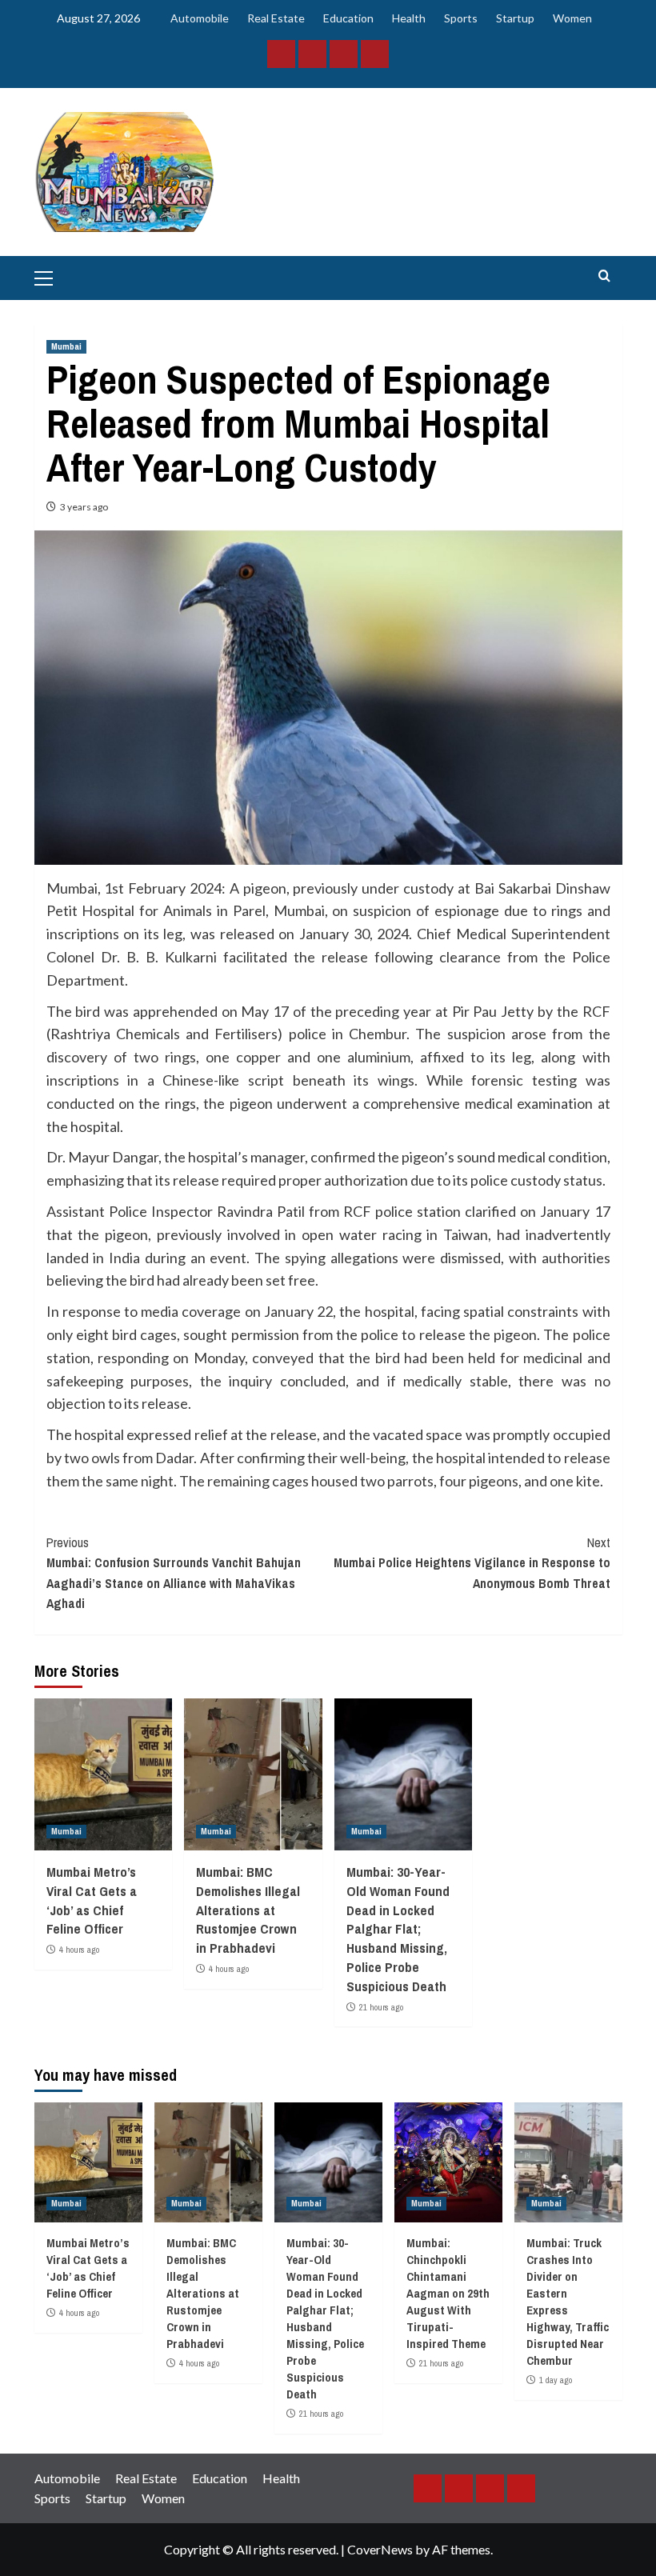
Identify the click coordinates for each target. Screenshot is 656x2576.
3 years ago (84, 507)
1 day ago (556, 2380)
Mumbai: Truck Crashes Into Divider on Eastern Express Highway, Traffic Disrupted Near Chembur (568, 2302)
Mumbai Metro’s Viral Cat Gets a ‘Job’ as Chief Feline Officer (92, 1900)
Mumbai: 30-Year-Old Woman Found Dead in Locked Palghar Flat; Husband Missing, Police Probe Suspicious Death (398, 1929)
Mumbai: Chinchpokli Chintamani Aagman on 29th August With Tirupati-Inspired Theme (448, 2293)
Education (348, 18)
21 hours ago (381, 2007)
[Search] (604, 276)
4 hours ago (79, 1950)
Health (409, 18)
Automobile (200, 18)
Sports (461, 18)
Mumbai (66, 346)
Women (572, 18)
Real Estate (276, 18)
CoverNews (380, 2549)
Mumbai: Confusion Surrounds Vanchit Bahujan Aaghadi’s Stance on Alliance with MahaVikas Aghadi (174, 1573)
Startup (515, 18)
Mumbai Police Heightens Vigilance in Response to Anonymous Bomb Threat (472, 1563)
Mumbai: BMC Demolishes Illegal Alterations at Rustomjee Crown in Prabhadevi (248, 1910)
